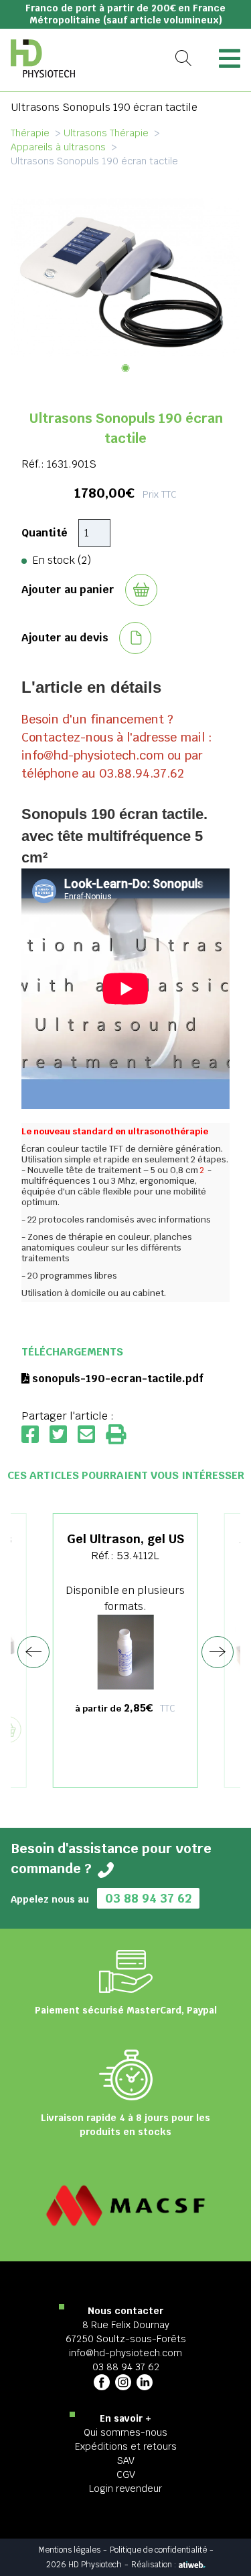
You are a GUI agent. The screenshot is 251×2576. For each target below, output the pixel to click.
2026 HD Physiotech (84, 2565)
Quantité (45, 533)
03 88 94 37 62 (148, 1898)
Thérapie (30, 133)
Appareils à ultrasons (58, 147)
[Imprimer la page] (116, 1435)
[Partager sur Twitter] (64, 1435)
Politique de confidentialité (158, 2550)
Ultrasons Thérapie (106, 133)
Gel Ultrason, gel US (125, 1539)
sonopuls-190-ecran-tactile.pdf (116, 1379)
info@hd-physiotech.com (125, 2353)
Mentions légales (69, 2550)
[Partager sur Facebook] (35, 1435)
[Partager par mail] (92, 1435)
